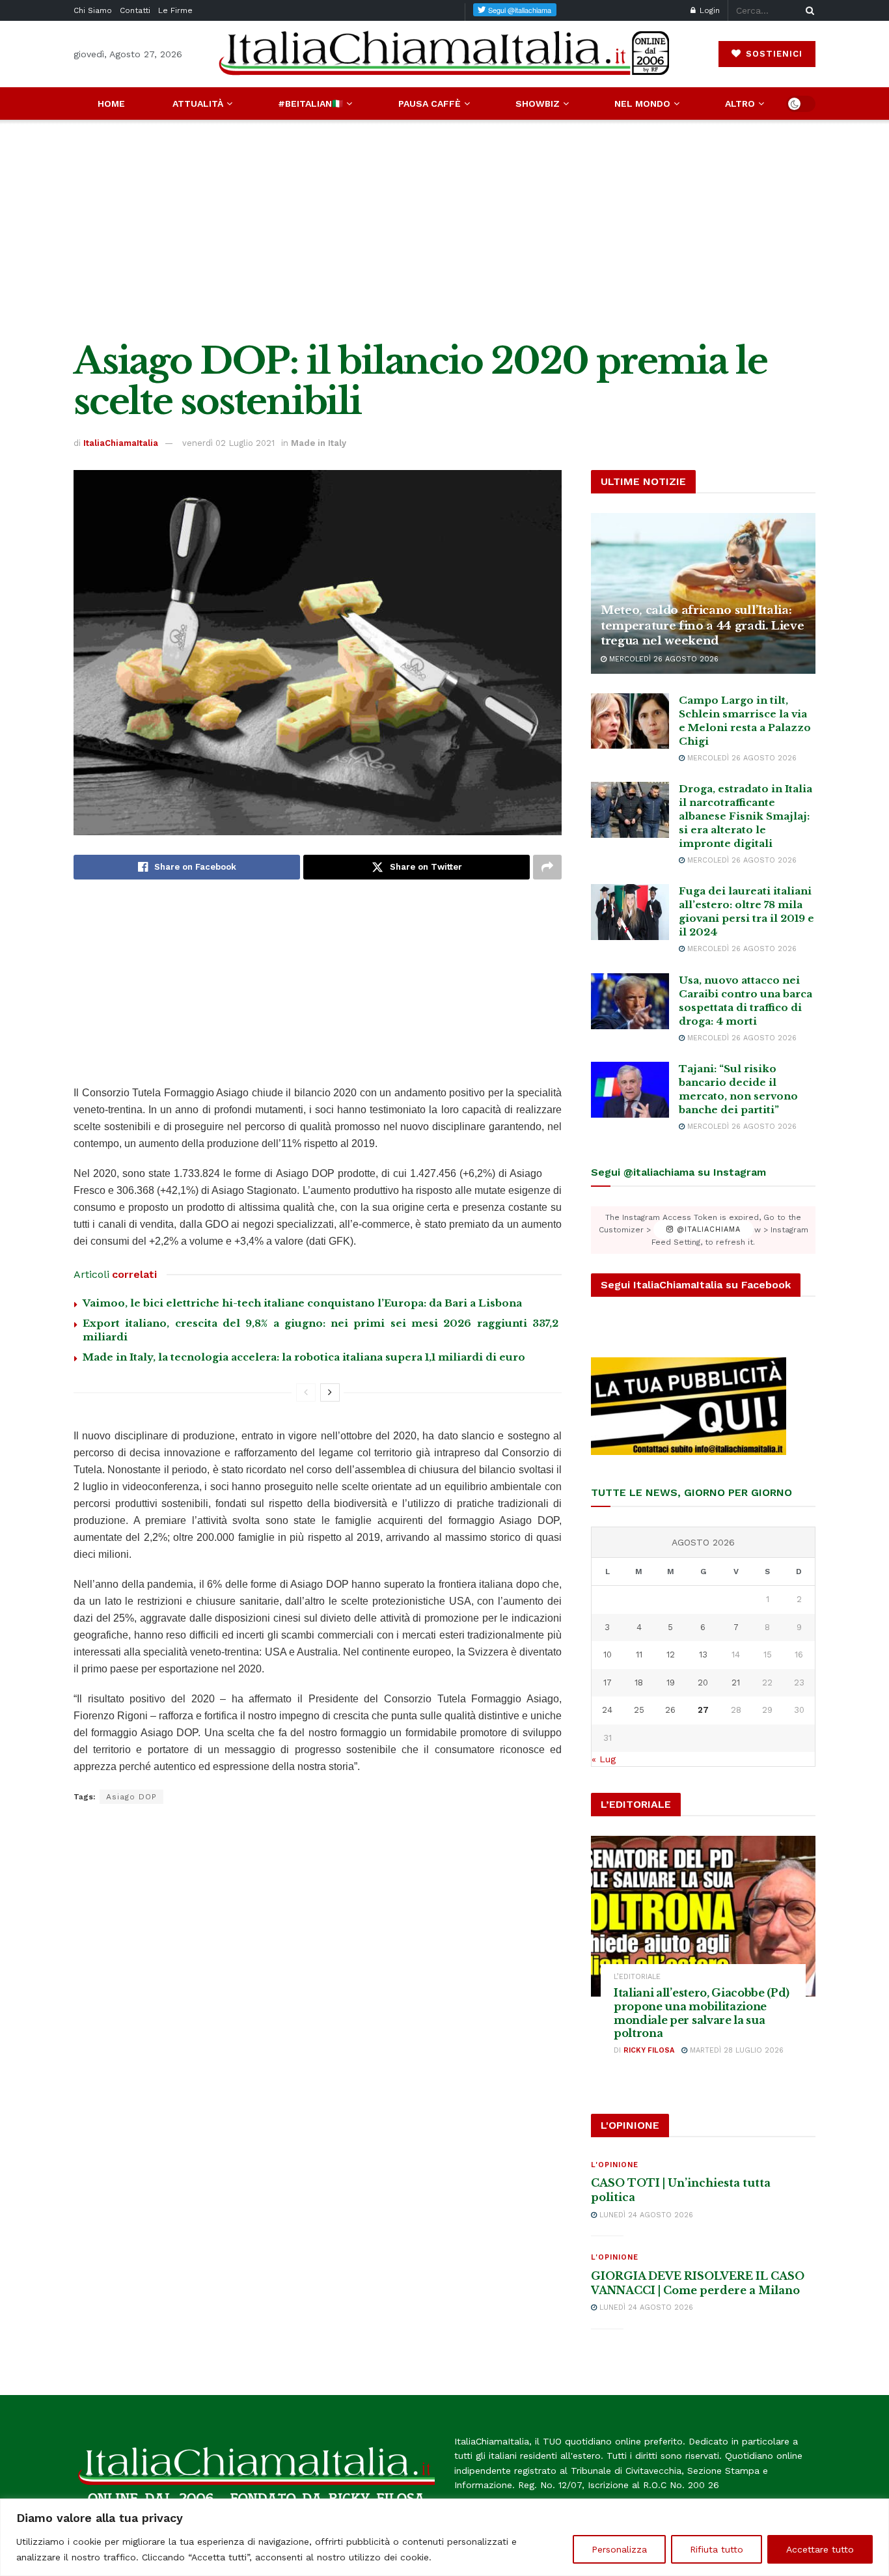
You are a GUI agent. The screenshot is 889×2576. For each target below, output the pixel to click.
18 (639, 1683)
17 (608, 1683)
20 (703, 1683)
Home (111, 104)
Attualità (198, 104)
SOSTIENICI (773, 54)
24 (607, 1710)
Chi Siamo (93, 10)
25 (639, 1710)
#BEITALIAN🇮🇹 (310, 104)
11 (639, 1655)
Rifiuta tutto (717, 2549)
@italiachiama (707, 1230)
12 (671, 1655)
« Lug (604, 1759)
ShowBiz (538, 104)
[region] (444, 2537)
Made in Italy (319, 443)
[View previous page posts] (306, 1392)
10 (608, 1655)
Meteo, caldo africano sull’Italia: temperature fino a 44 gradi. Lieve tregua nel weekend (702, 626)
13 (703, 1655)
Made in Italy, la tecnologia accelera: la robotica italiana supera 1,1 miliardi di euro (304, 1357)
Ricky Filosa (649, 2050)
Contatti (135, 10)
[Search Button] (808, 10)
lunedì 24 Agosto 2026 (645, 2215)
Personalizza (619, 2549)
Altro (740, 104)
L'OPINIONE (615, 2165)
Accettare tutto (820, 2549)
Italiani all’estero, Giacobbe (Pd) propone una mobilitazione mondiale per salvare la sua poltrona (702, 2013)
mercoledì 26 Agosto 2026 (663, 659)
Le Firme (175, 10)
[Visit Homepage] (444, 54)
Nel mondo (642, 104)
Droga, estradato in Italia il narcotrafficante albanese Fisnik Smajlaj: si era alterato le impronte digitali (745, 816)
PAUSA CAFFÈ (430, 104)
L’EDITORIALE (637, 1977)
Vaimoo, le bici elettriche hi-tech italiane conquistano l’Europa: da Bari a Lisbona (302, 1303)
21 (736, 1683)
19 (671, 1683)
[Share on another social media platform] (547, 867)
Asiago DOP (131, 1797)
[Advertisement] (444, 230)
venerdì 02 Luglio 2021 (228, 443)
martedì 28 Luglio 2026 (735, 2050)
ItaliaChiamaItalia (121, 443)
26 (670, 1710)
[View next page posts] (330, 1392)
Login (708, 10)
